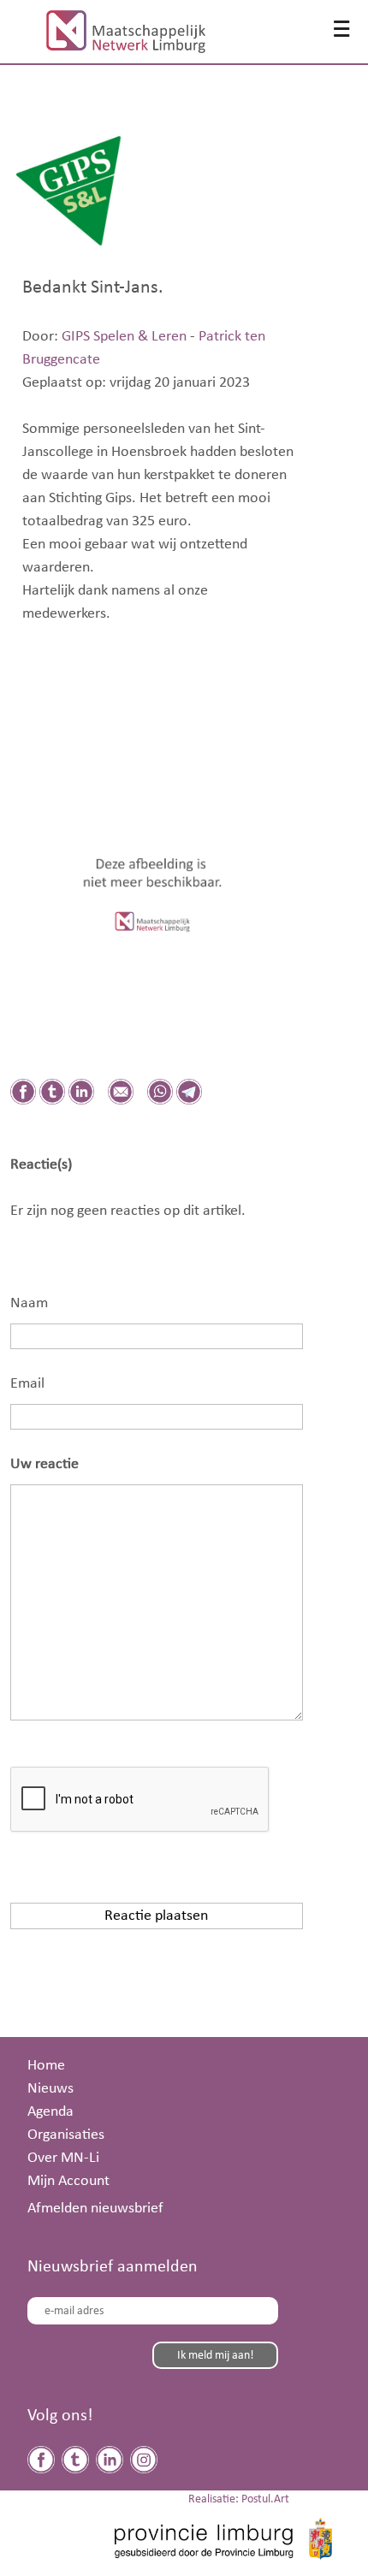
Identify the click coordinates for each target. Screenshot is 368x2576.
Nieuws (50, 2088)
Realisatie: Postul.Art (239, 2499)
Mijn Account (68, 2181)
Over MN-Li (63, 2158)
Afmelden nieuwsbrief (95, 2208)
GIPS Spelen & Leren (124, 336)
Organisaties (66, 2135)
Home (46, 2065)
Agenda (50, 2111)
